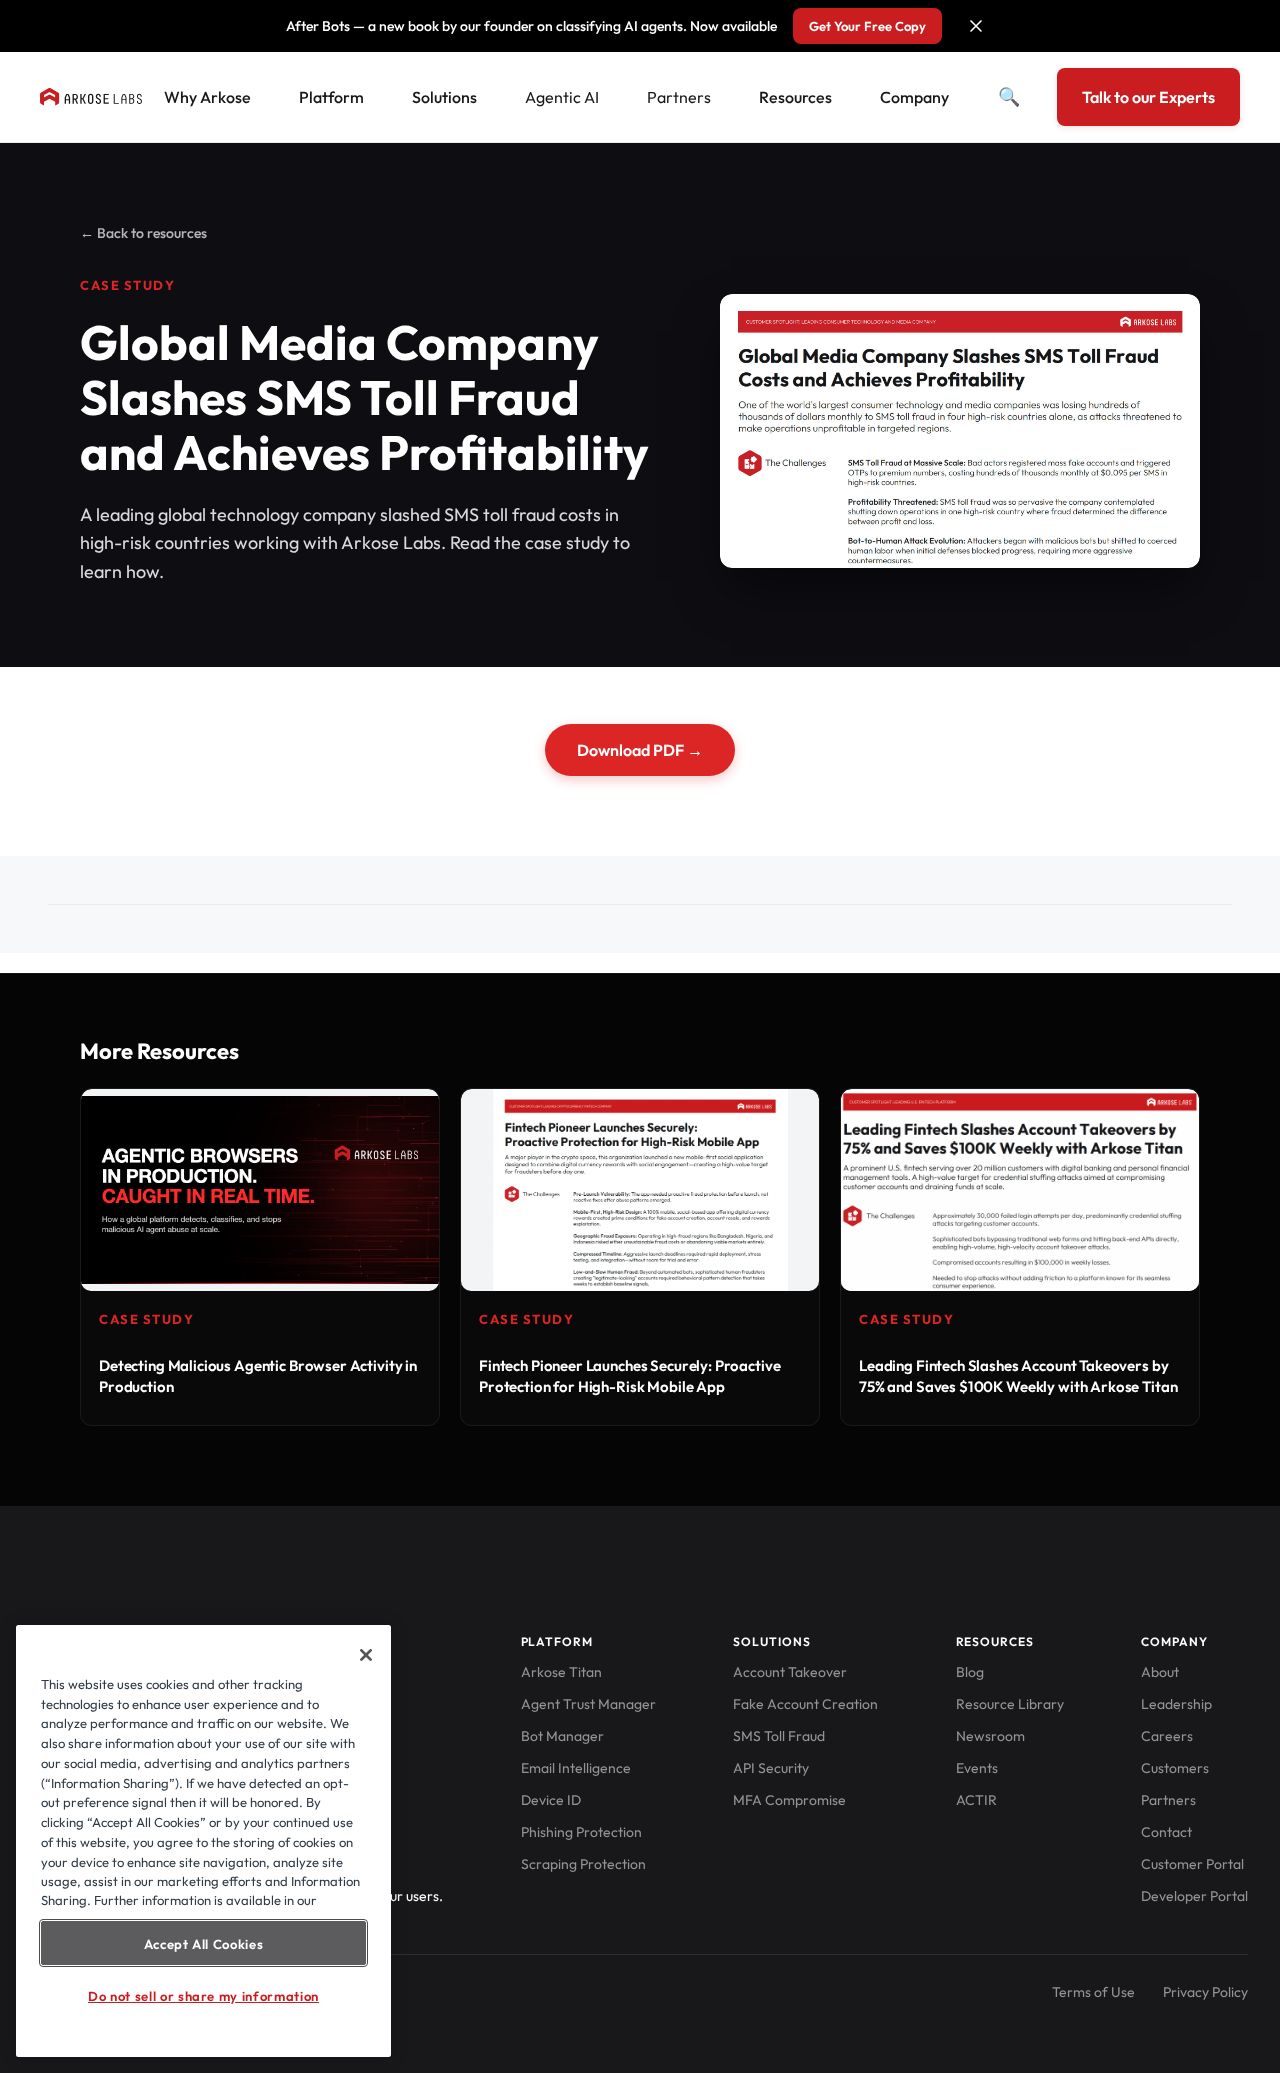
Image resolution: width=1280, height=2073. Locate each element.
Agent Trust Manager (588, 1704)
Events (977, 1768)
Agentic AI (562, 97)
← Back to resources (143, 233)
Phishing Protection (581, 1832)
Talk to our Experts (1148, 97)
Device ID (551, 1800)
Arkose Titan (561, 1672)
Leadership (1176, 1704)
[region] (203, 1841)
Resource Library (1010, 1704)
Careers (1167, 1736)
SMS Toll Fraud (779, 1736)
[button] (976, 26)
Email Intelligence (576, 1768)
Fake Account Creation (805, 1704)
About (1160, 1672)
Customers (1175, 1768)
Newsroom (990, 1736)
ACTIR (976, 1800)
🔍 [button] (1009, 96)
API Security (771, 1768)
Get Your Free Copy (867, 26)
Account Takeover (790, 1672)
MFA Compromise (789, 1800)
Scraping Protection (583, 1864)
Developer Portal (1194, 1896)
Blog (970, 1672)
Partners (679, 97)
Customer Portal (1192, 1864)
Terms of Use (1093, 1992)
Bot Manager (562, 1736)
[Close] (366, 1655)
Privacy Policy (1205, 1992)
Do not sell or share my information (203, 1996)
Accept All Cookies (204, 1943)
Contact (1166, 1832)
